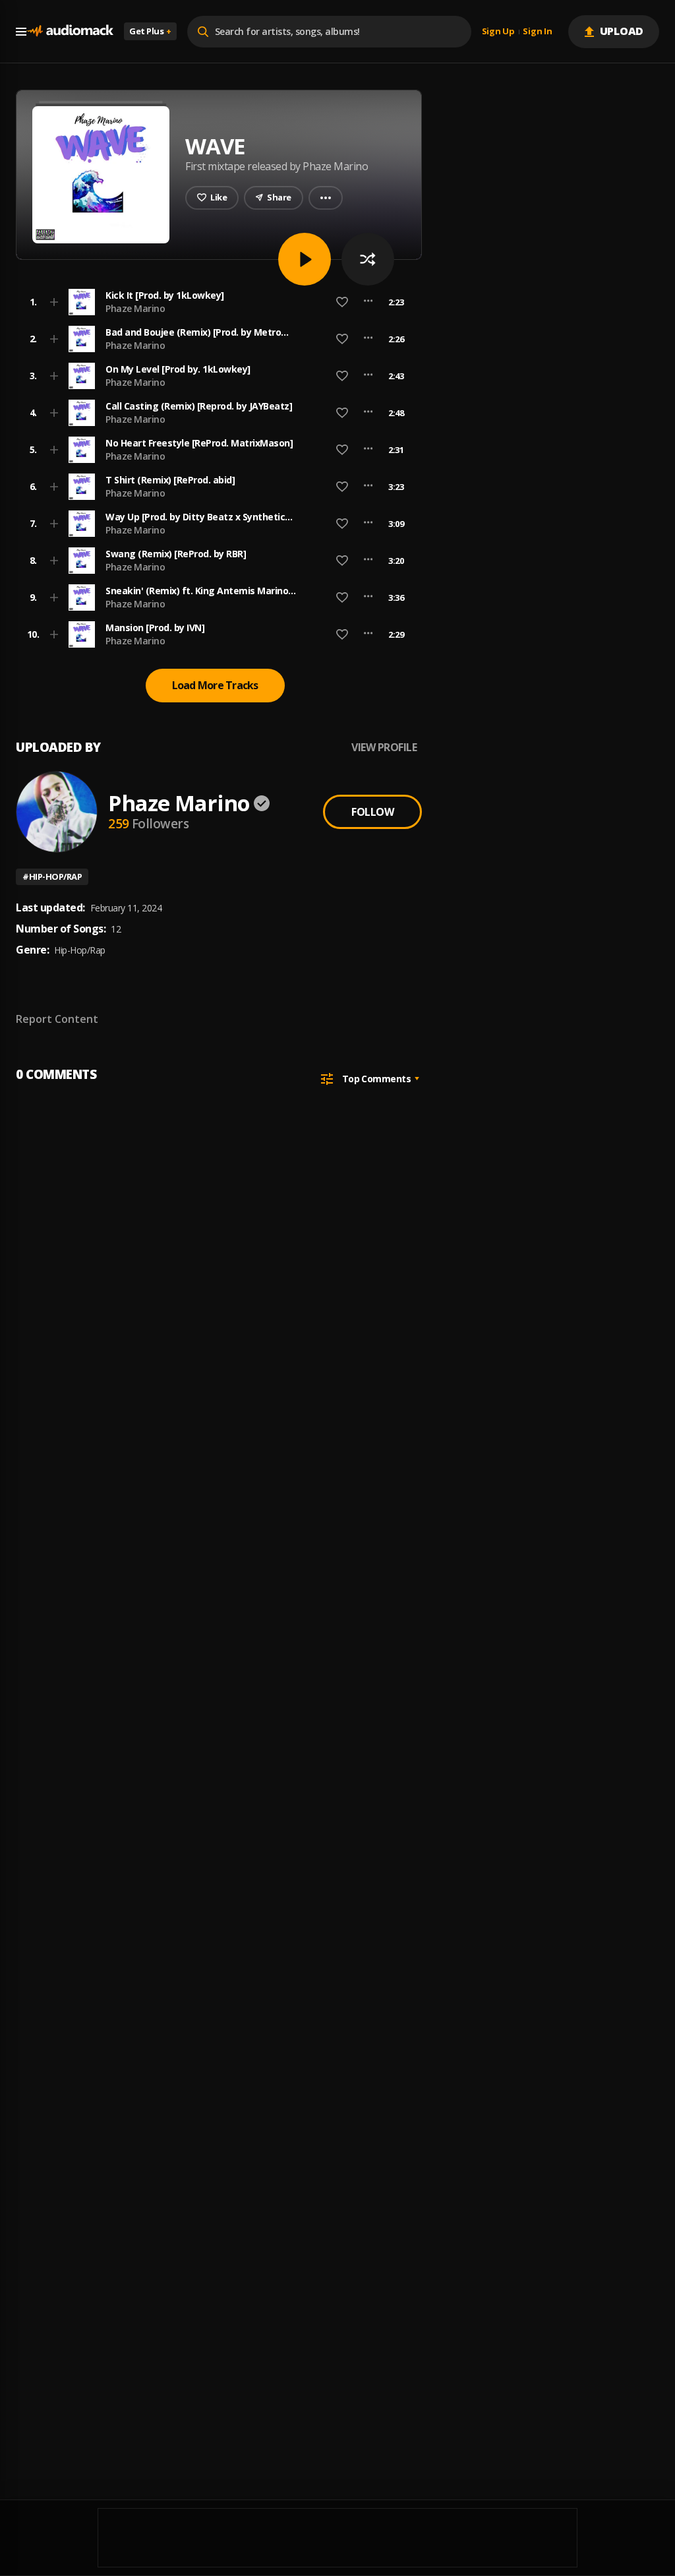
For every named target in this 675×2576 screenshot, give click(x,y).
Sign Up (498, 32)
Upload (622, 31)
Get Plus (150, 31)
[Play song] (305, 259)
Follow (372, 812)
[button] (215, 302)
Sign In (537, 32)
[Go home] (70, 31)
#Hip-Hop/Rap (52, 876)
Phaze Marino (135, 308)
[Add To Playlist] (54, 302)
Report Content (57, 1019)
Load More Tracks (215, 685)
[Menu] (21, 32)
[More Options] (368, 302)
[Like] (342, 302)
